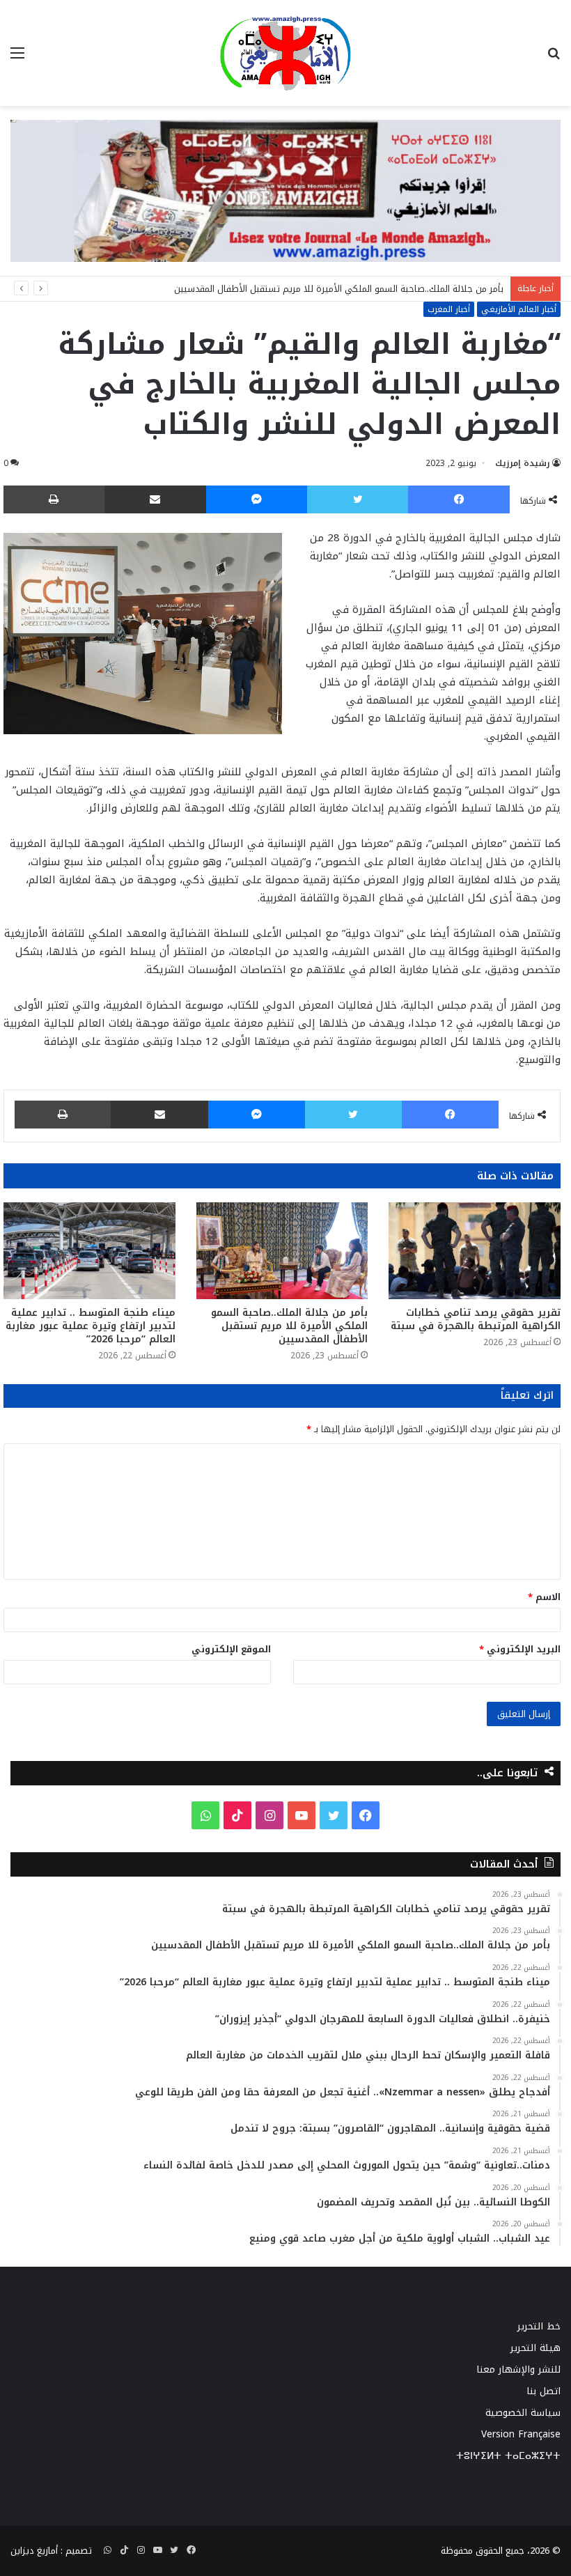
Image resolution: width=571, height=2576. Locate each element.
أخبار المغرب (449, 309)
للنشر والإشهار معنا (518, 2369)
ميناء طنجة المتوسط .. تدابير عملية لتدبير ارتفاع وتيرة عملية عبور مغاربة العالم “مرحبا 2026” (91, 1326)
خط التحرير (539, 2326)
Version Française (521, 2434)
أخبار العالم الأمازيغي (519, 309)
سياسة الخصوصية (523, 2413)
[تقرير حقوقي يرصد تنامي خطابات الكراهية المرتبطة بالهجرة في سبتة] (475, 1251)
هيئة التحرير (535, 2348)
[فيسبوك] (459, 499)
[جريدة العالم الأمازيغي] (285, 53)
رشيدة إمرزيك (523, 463)
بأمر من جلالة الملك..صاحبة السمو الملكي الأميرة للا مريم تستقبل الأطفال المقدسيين (339, 289)
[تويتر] (358, 499)
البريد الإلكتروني (520, 1649)
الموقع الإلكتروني (231, 1649)
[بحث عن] (554, 58)
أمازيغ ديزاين (34, 2551)
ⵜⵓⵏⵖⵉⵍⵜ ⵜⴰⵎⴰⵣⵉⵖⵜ (508, 2456)
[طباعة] (54, 499)
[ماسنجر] (257, 499)
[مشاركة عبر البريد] (155, 499)
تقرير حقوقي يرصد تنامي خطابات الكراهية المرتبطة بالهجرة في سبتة (476, 1319)
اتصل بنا (543, 2391)
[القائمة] (17, 58)
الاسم (544, 1597)
